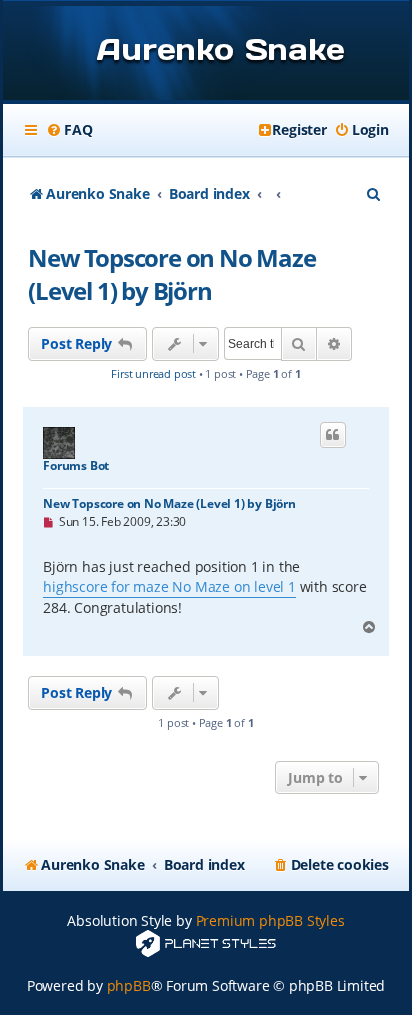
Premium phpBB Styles (270, 920)
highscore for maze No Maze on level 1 (169, 586)
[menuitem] (69, 130)
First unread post (153, 373)
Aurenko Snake (220, 49)
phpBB (129, 985)
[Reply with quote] (333, 435)
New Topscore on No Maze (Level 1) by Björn (171, 274)
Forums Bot (76, 466)
